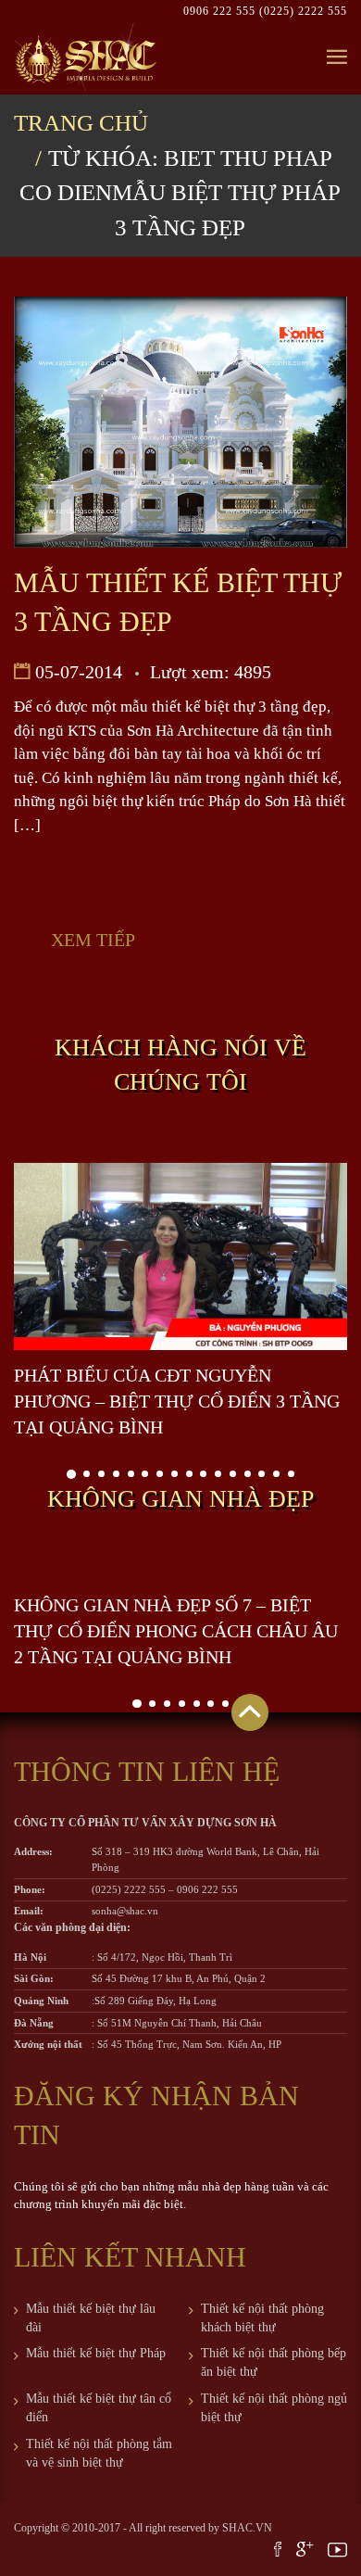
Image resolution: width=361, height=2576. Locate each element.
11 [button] (218, 1474)
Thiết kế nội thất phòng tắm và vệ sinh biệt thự (99, 2453)
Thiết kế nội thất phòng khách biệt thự (262, 2318)
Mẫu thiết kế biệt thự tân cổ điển (99, 2408)
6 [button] (145, 1474)
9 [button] (189, 1474)
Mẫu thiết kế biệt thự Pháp (96, 2353)
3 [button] (101, 1474)
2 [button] (87, 1474)
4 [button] (116, 1474)
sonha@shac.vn (125, 1911)
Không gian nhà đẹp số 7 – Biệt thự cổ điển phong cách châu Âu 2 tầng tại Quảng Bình (176, 1631)
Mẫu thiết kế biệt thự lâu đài (91, 2318)
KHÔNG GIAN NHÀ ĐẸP (180, 1499)
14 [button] (261, 1474)
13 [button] (248, 1474)
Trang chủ (81, 123)
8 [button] (174, 1474)
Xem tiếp (93, 940)
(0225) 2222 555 (303, 11)
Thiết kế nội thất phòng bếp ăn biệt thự (274, 2362)
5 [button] (131, 1474)
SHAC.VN (247, 2528)
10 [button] (203, 1474)
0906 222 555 (221, 11)
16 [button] (291, 1474)
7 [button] (160, 1474)
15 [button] (276, 1474)
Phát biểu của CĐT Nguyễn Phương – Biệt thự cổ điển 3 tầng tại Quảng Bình (177, 1401)
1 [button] (71, 1474)
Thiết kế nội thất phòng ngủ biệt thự (274, 2408)
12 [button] (233, 1474)
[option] (180, 1302)
